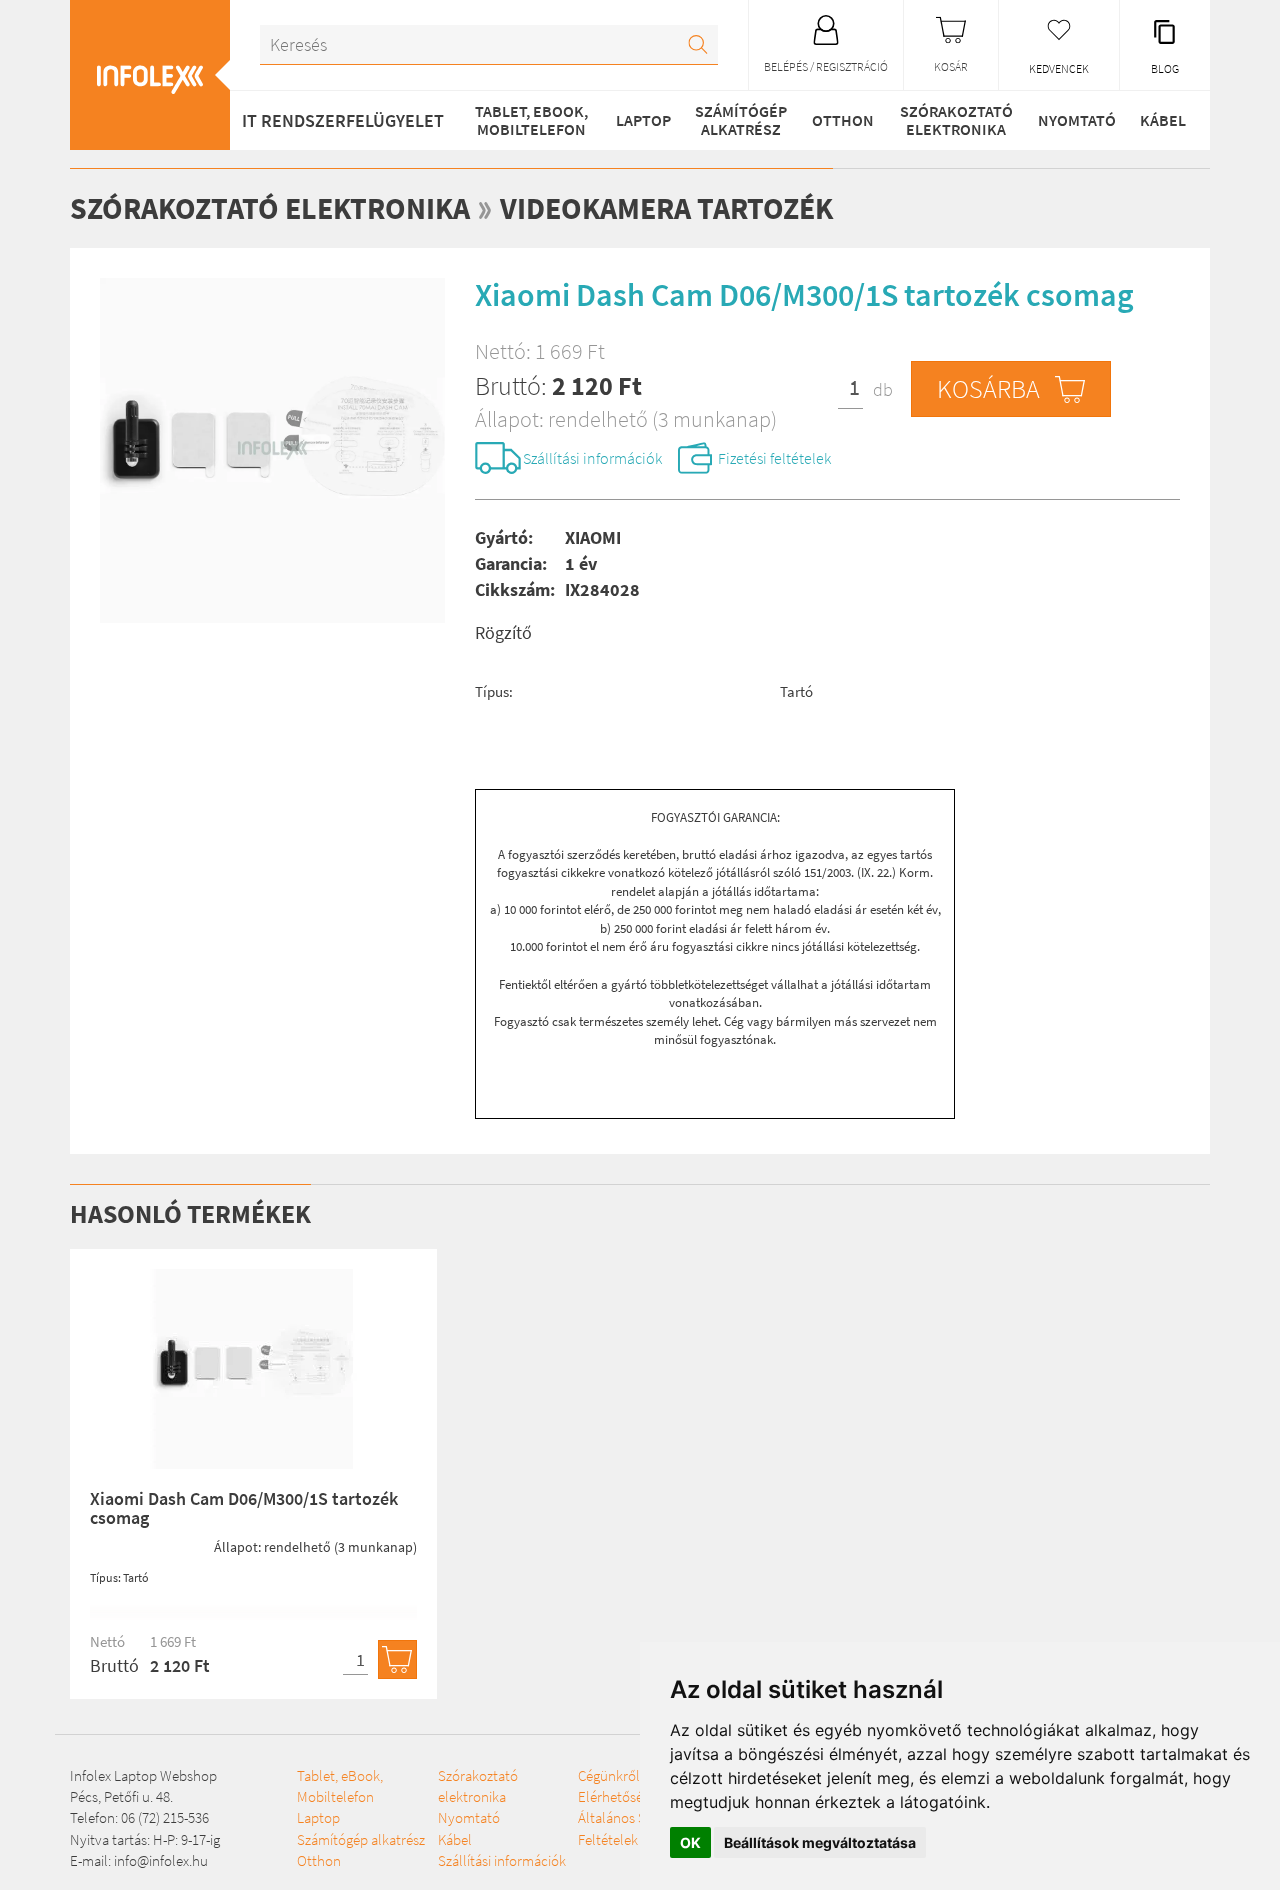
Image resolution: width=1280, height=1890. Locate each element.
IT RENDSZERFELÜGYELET (343, 120)
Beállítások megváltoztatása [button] (820, 1842)
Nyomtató (1077, 120)
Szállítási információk (592, 458)
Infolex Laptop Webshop (143, 1775)
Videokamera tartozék (666, 208)
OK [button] (690, 1842)
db (883, 389)
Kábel (1163, 120)
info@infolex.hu (161, 1860)
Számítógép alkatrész (741, 120)
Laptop (643, 120)
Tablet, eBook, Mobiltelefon (531, 120)
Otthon (843, 120)
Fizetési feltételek (774, 458)
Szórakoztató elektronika (956, 120)
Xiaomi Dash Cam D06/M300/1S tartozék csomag (244, 1508)
